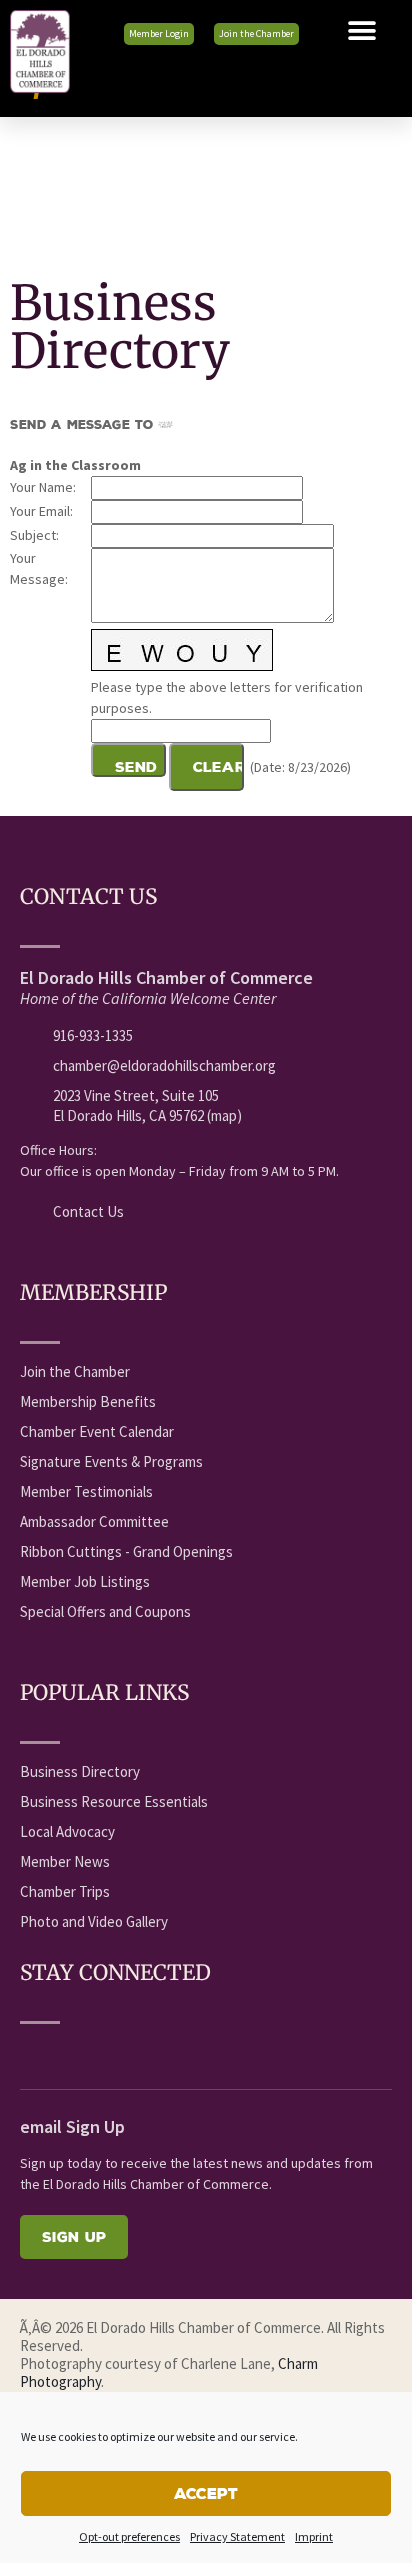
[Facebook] (31, 2053)
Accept (206, 2493)
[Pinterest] (216, 2053)
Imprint (314, 2536)
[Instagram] (179, 2053)
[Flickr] (142, 2053)
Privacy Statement (237, 2536)
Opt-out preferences (129, 2536)
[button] (362, 31)
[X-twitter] (105, 2053)
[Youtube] (68, 2053)
